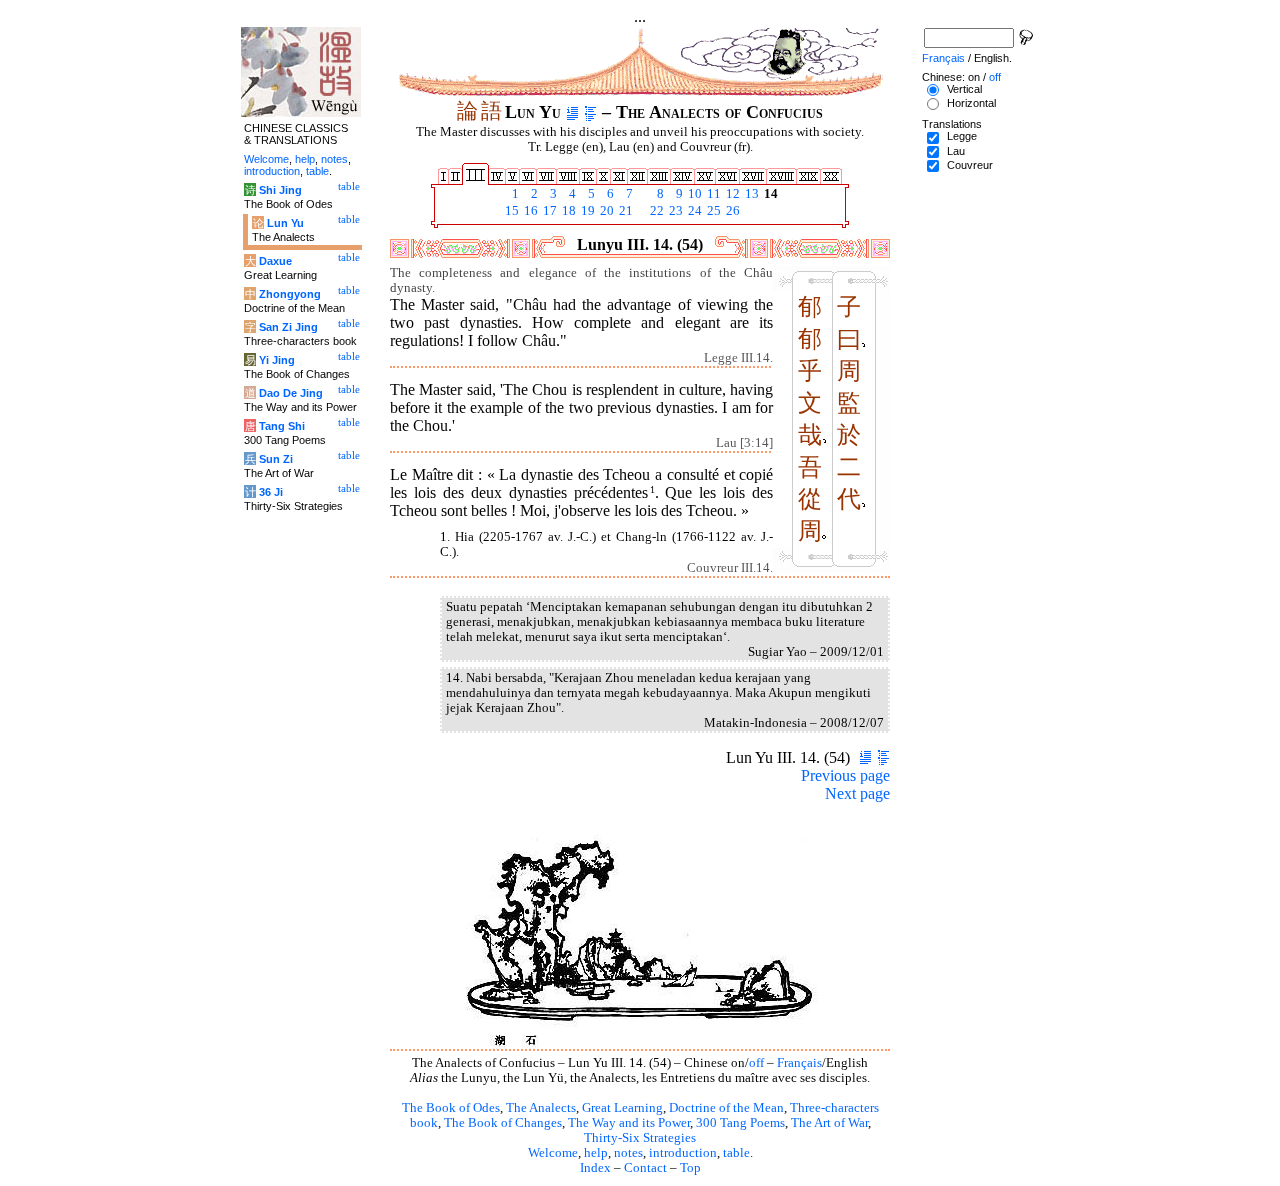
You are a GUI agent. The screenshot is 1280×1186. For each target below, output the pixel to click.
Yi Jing (277, 360)
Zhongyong (290, 294)
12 (731, 194)
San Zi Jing (288, 327)
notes (628, 1153)
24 (693, 211)
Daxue (275, 261)
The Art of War (829, 1123)
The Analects (541, 1108)
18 (567, 211)
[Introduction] (572, 112)
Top (690, 1168)
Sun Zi (276, 459)
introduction (683, 1153)
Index (595, 1168)
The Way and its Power (629, 1123)
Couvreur (970, 165)
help (596, 1153)
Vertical (964, 89)
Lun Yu (285, 223)
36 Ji (271, 492)
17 (548, 211)
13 (750, 194)
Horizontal (971, 103)
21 (624, 211)
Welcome (553, 1153)
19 (586, 211)
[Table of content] (590, 112)
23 (674, 211)
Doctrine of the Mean (726, 1108)
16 (529, 211)
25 (712, 211)
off (756, 1063)
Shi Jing (280, 190)
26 (731, 211)
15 (510, 211)
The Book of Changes (503, 1123)
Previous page (845, 775)
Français (799, 1063)
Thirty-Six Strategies (640, 1138)
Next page (857, 793)
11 (712, 194)
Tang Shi (282, 426)
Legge (962, 136)
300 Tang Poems (740, 1123)
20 (605, 211)
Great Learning (622, 1108)
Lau (956, 151)
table (736, 1153)
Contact (645, 1168)
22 (655, 211)
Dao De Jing (291, 393)
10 (693, 194)
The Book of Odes (451, 1108)
